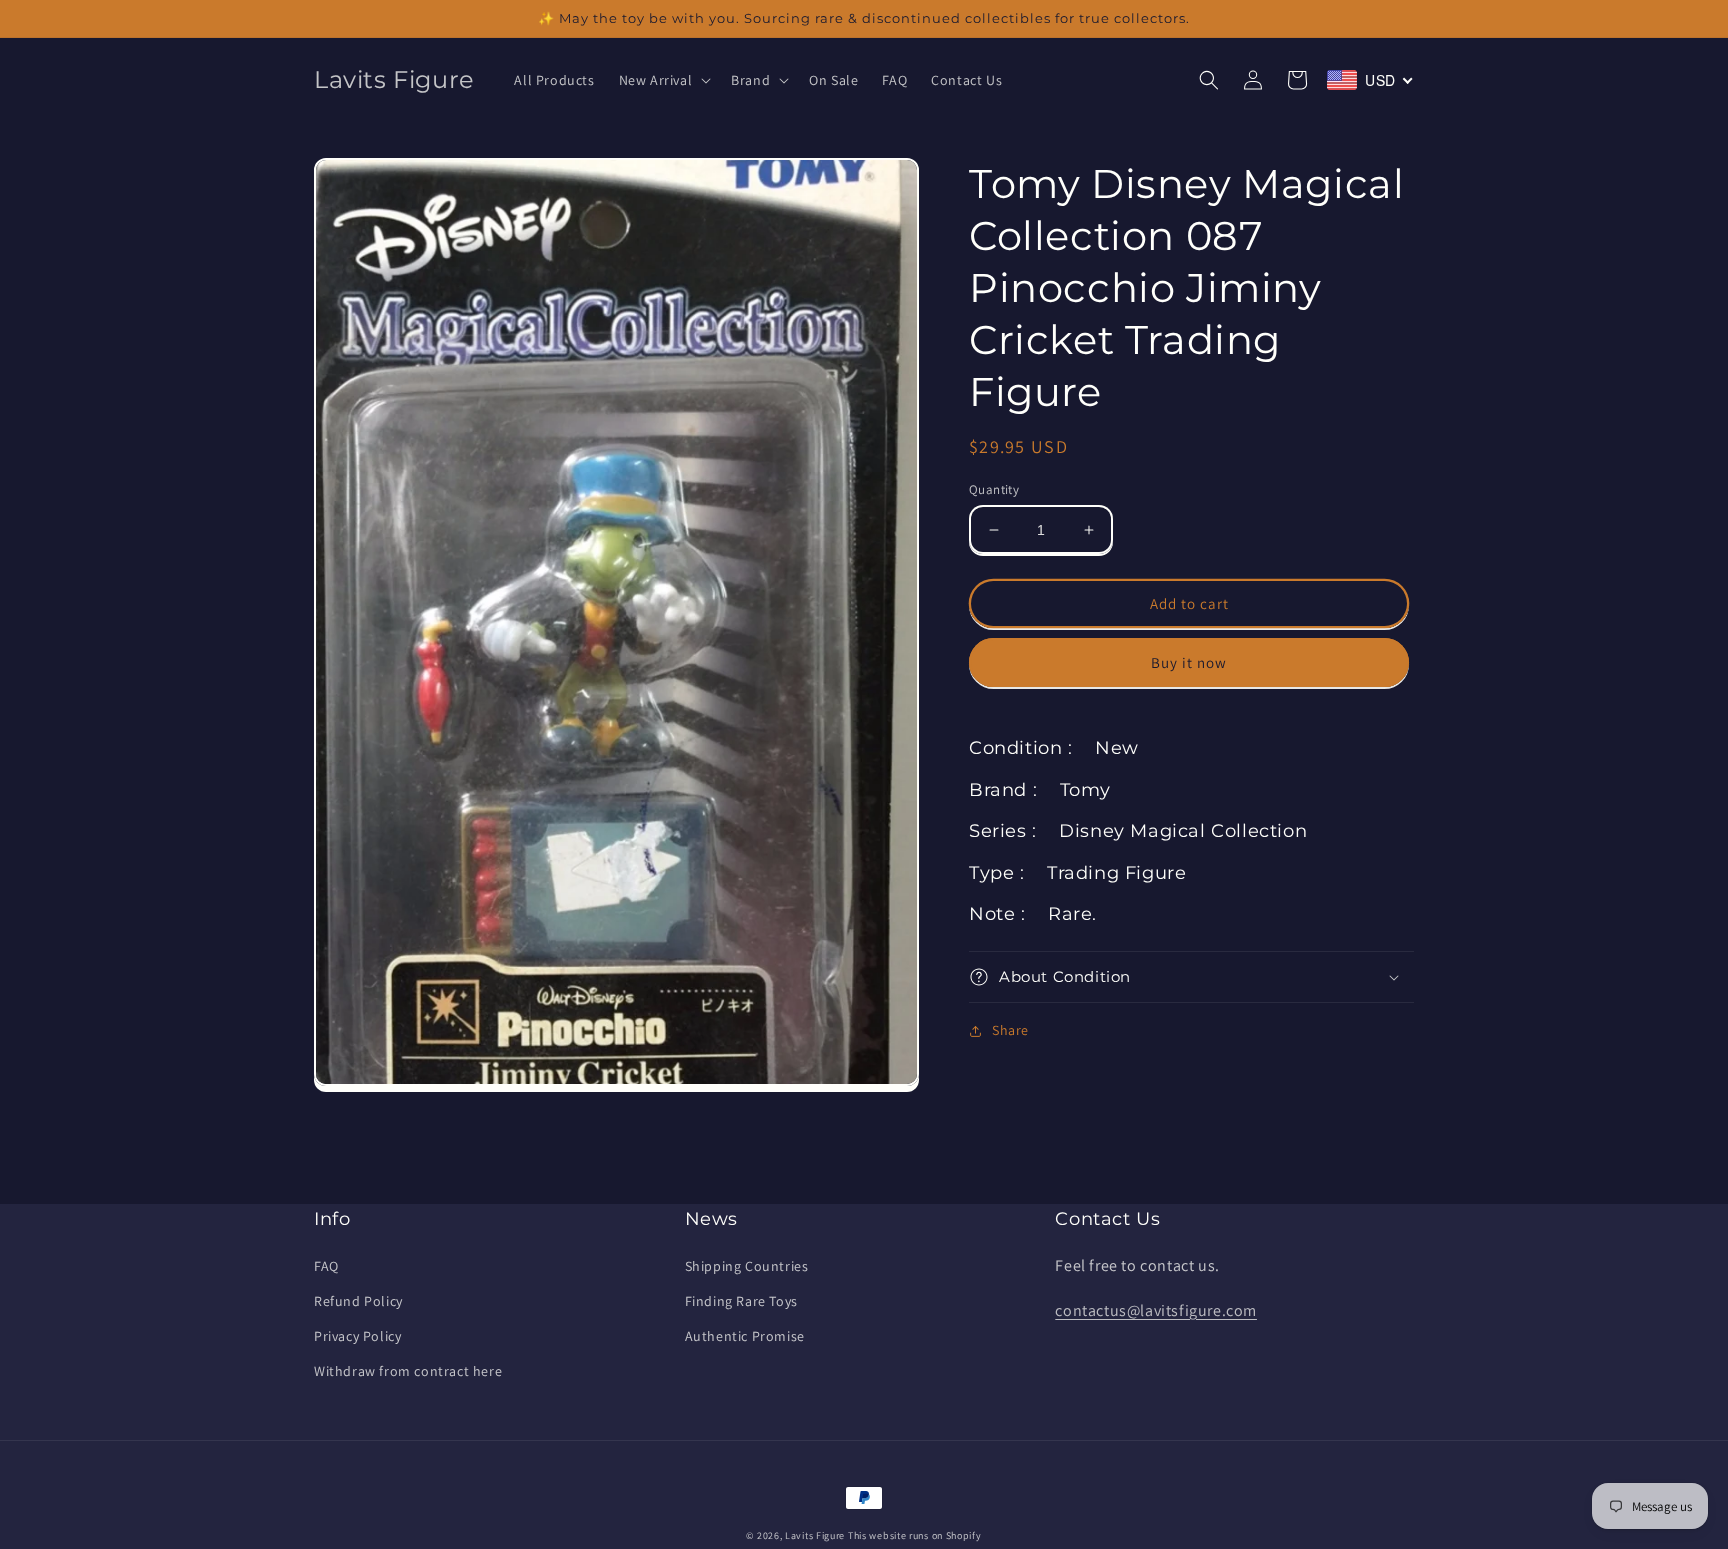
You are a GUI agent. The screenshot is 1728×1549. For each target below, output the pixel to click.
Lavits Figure (815, 1535)
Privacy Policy (357, 1336)
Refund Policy (358, 1301)
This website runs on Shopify (915, 1535)
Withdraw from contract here (408, 1371)
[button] (663, 80)
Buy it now (1189, 662)
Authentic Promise (745, 1336)
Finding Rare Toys (741, 1301)
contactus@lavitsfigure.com (1156, 1310)
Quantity (994, 489)
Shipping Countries (747, 1266)
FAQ (326, 1266)
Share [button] (1010, 1030)
